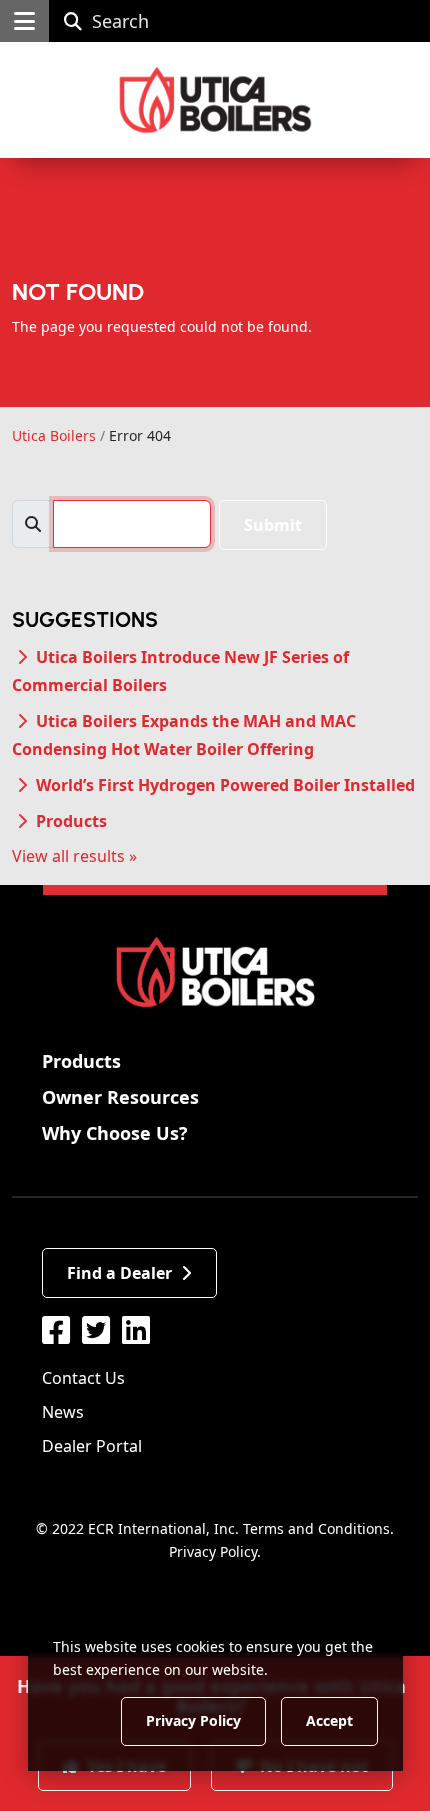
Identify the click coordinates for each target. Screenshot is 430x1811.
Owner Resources (120, 1097)
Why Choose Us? (115, 1133)
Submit (273, 525)
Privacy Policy (213, 1551)
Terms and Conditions (316, 1528)
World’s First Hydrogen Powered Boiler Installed (225, 785)
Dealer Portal (92, 1446)
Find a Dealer (119, 1273)
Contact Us (83, 1378)
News (63, 1412)
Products (71, 821)
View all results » (74, 856)
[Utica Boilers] (215, 100)
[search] (132, 524)
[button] (24, 21)
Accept (329, 1720)
